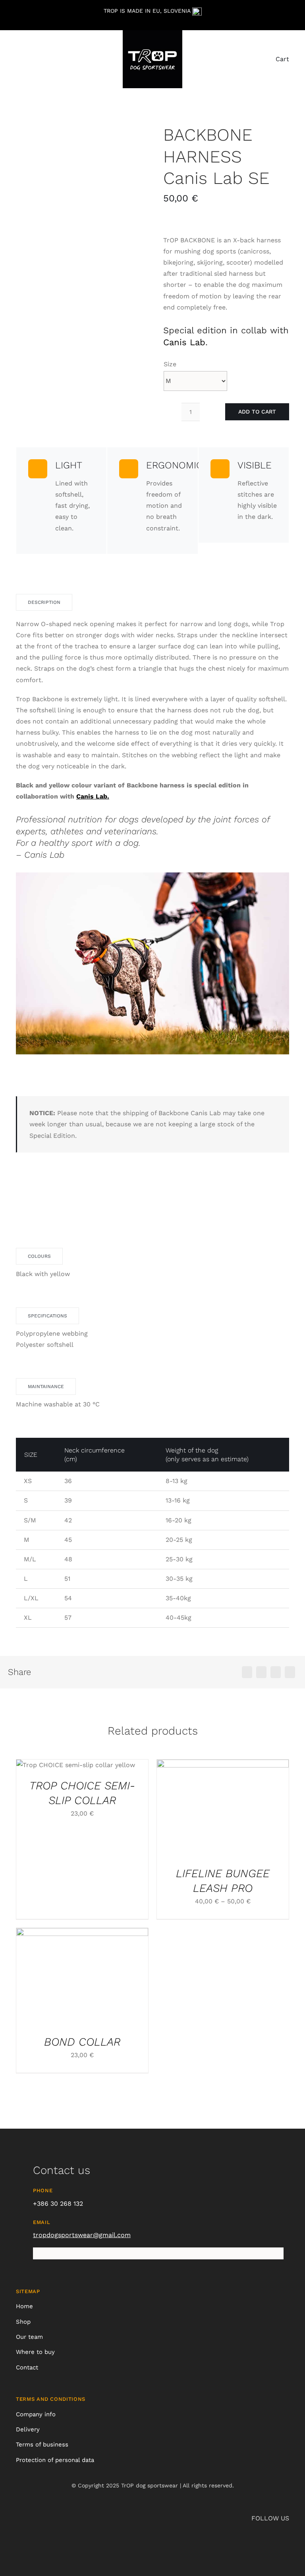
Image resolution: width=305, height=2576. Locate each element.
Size (170, 364)
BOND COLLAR (82, 2042)
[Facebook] (247, 1672)
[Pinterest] (276, 1672)
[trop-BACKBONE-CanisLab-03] (79, 263)
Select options (57, 1767)
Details (108, 1767)
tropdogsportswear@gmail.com (82, 2235)
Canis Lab (184, 342)
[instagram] (274, 25)
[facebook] (287, 25)
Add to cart (257, 412)
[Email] (290, 1672)
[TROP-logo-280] (152, 32)
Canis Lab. (93, 796)
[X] (261, 1672)
